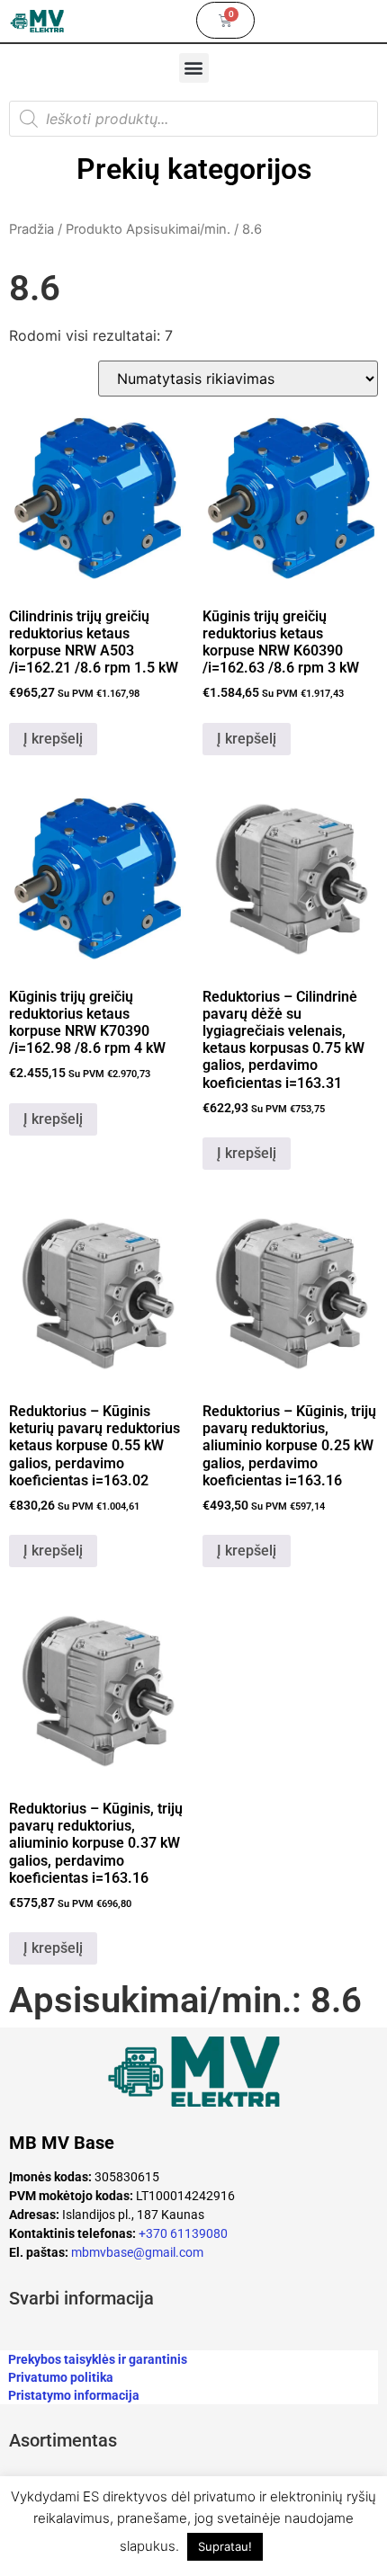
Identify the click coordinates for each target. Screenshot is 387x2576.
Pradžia (31, 229)
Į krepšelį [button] (53, 739)
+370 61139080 (183, 2233)
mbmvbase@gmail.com (137, 2252)
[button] (194, 68)
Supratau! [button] (225, 2546)
